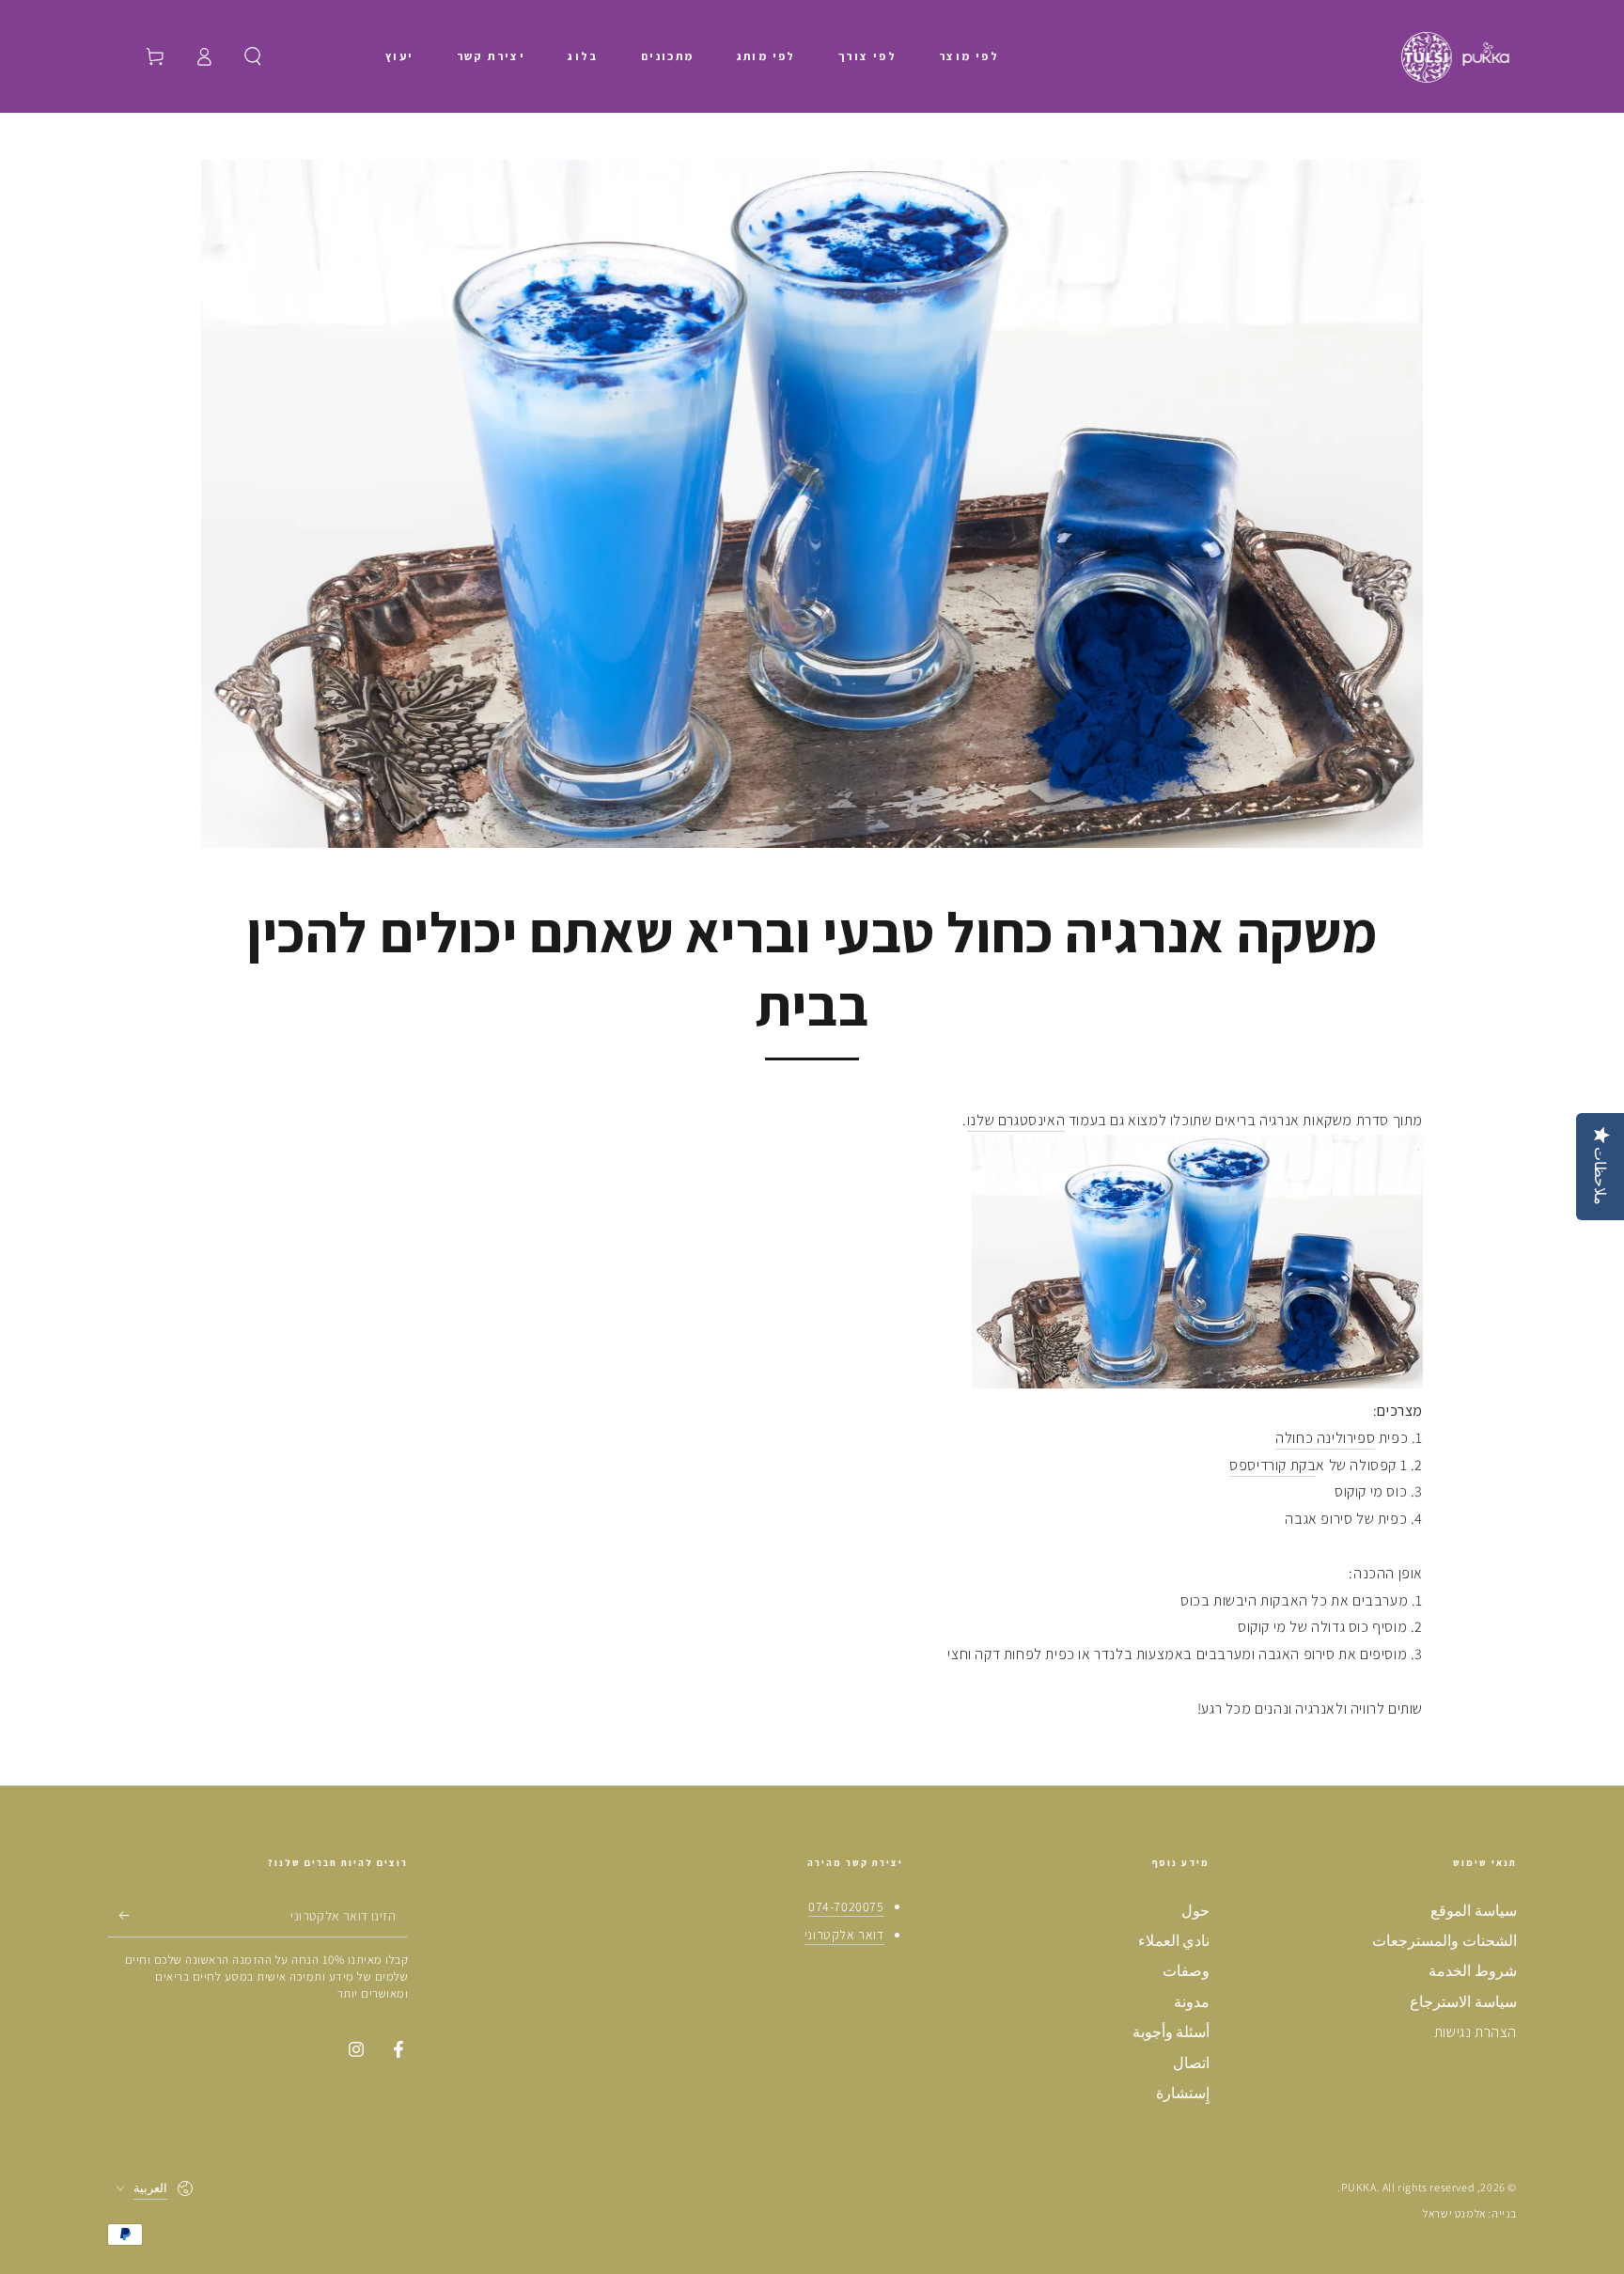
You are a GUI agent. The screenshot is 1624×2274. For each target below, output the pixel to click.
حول (1195, 1911)
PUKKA (1359, 2187)
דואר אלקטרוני (844, 1935)
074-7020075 (846, 1906)
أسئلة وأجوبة (1171, 2032)
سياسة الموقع (1474, 1911)
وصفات (1186, 1971)
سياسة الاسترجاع (1463, 2002)
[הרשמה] (118, 1916)
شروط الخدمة (1473, 1971)
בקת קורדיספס (1273, 1465)
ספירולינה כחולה (1325, 1438)
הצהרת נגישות (1476, 2032)
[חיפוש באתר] (253, 56)
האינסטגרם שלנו (1016, 1120)
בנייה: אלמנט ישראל (1470, 2213)
